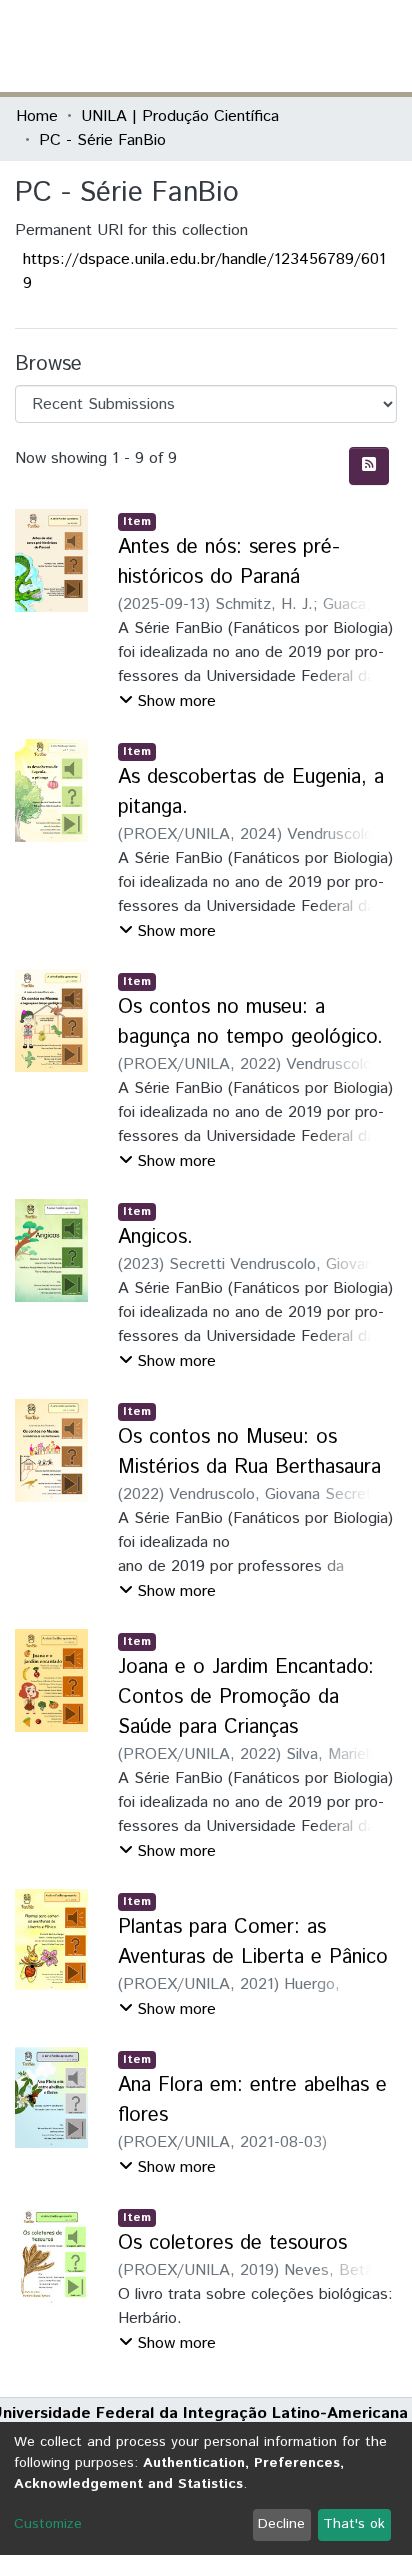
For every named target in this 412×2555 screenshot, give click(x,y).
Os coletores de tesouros (232, 2243)
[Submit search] (250, 46)
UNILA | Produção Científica (180, 116)
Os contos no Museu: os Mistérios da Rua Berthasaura (249, 1452)
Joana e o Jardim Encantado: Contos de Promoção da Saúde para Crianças (246, 1697)
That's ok (354, 2524)
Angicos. (155, 1237)
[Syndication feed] (369, 466)
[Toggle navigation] (384, 46)
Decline (281, 2524)
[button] (279, 46)
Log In (321, 45)
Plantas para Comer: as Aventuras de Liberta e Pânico (253, 1942)
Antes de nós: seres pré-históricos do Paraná (229, 562)
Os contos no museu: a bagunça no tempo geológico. (250, 1022)
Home (37, 116)
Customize (48, 2524)
